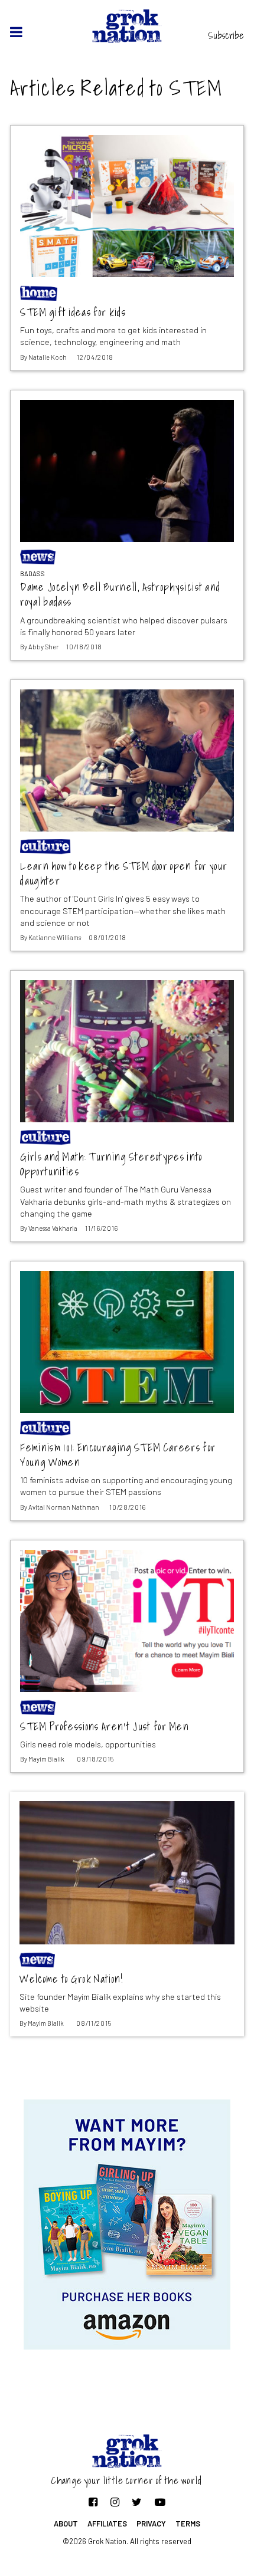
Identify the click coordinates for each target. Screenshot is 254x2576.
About (66, 2524)
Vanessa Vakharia (53, 1228)
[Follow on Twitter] (137, 2502)
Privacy (151, 2524)
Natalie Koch (48, 357)
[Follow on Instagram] (115, 2502)
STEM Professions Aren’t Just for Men (105, 1727)
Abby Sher (43, 647)
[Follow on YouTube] (160, 2502)
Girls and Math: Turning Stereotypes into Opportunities (111, 1164)
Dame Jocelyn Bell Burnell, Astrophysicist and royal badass (120, 595)
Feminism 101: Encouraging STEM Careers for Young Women (118, 1455)
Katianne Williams (55, 937)
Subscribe (226, 35)
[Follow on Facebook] (93, 2502)
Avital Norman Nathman (64, 1507)
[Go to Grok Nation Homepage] (127, 26)
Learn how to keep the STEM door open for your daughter (124, 874)
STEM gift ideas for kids (73, 313)
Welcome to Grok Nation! (71, 1979)
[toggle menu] (16, 32)
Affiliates (107, 2524)
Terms (188, 2524)
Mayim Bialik (46, 1759)
